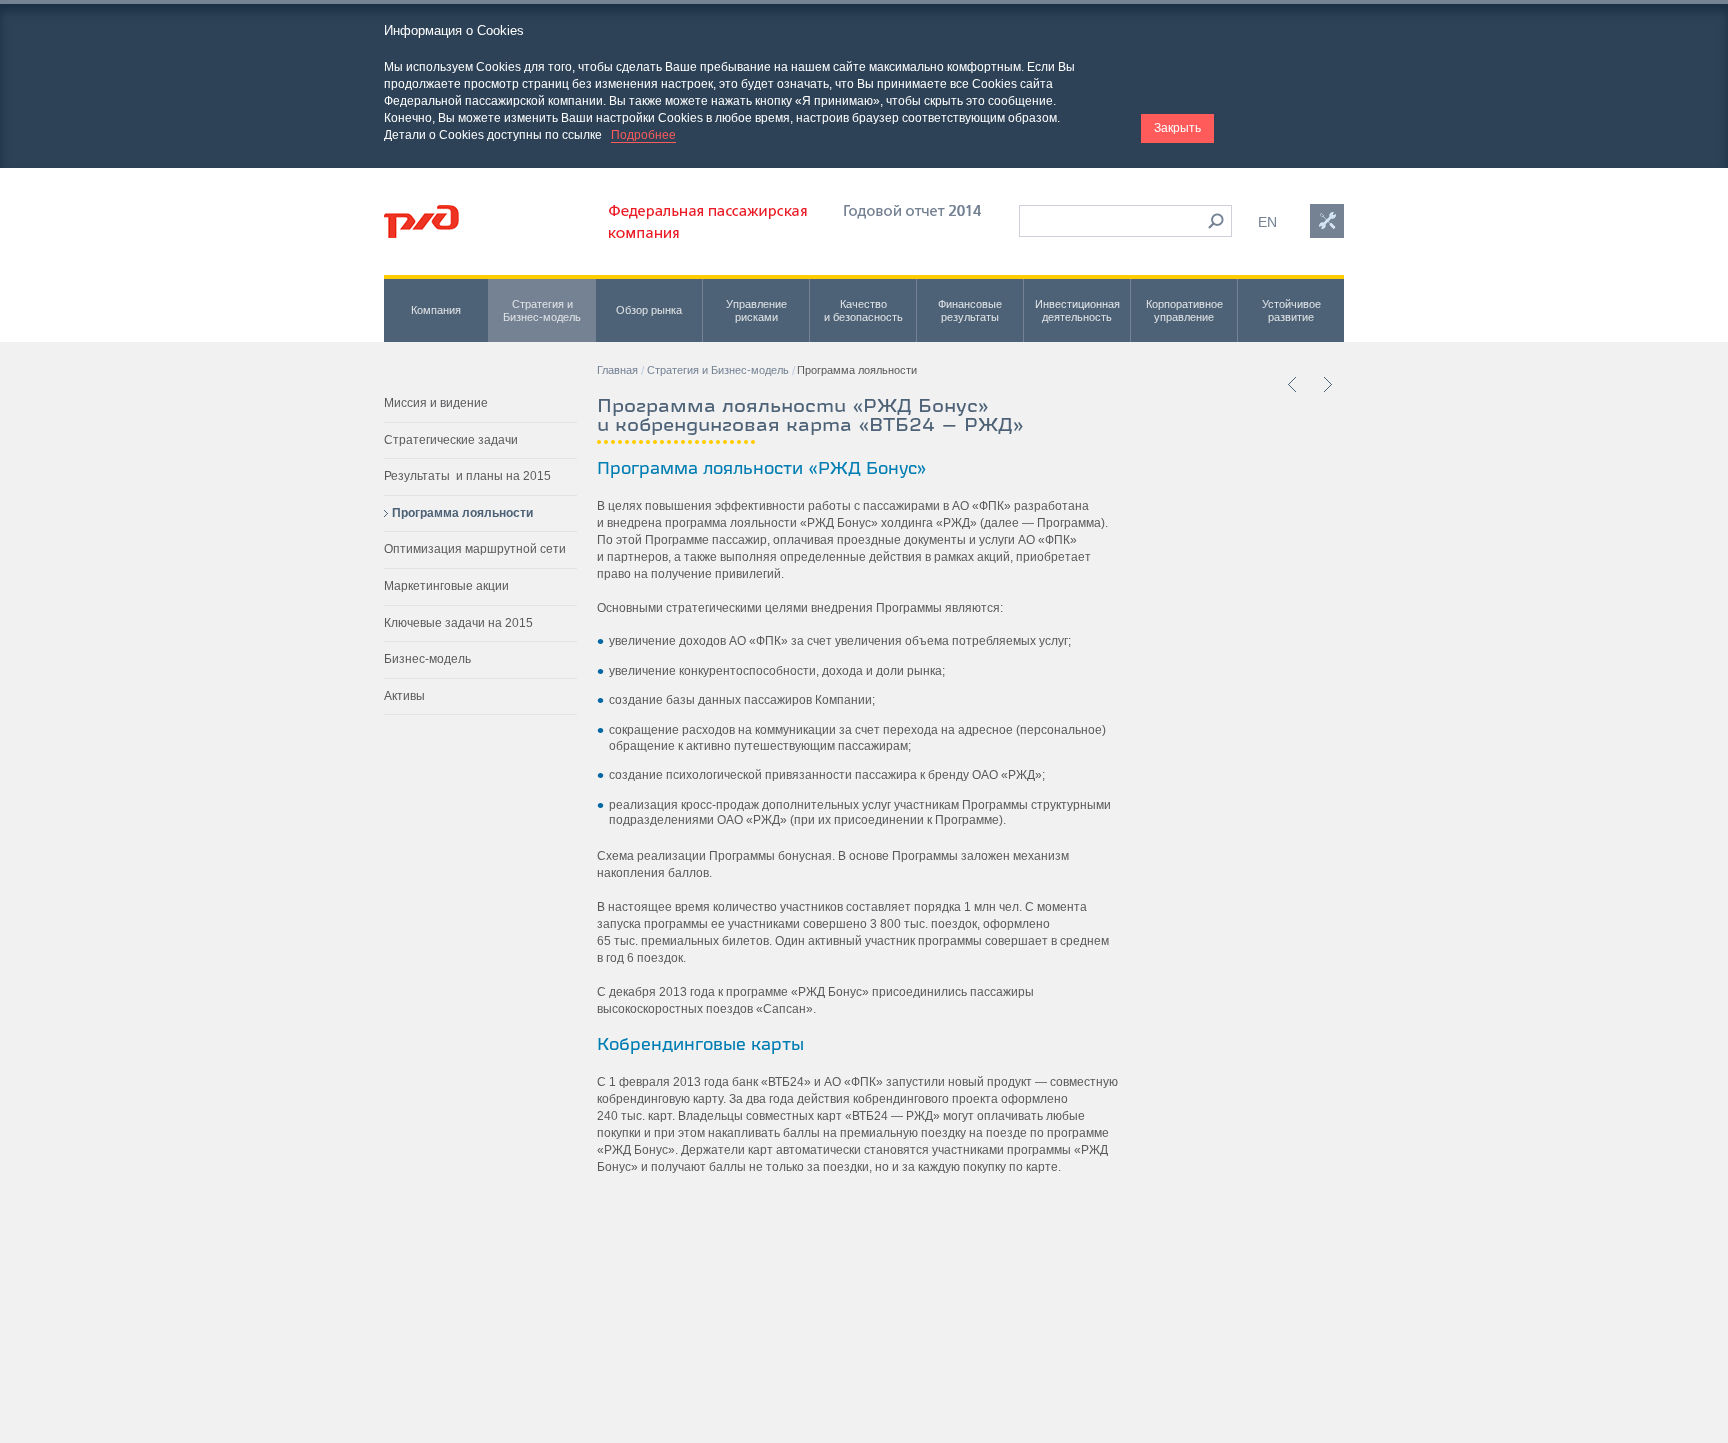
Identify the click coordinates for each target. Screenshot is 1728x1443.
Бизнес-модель (427, 659)
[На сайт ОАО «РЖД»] (421, 221)
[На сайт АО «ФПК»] (708, 234)
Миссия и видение (436, 403)
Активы (404, 696)
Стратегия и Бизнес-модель (718, 370)
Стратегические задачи (451, 440)
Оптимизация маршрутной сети (475, 549)
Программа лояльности (462, 513)
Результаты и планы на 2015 (467, 476)
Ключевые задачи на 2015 (458, 623)
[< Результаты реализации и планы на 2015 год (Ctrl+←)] (1293, 384)
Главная (617, 370)
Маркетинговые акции (446, 586)
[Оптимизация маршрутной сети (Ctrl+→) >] (1327, 384)
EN (1267, 222)
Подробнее (643, 135)
